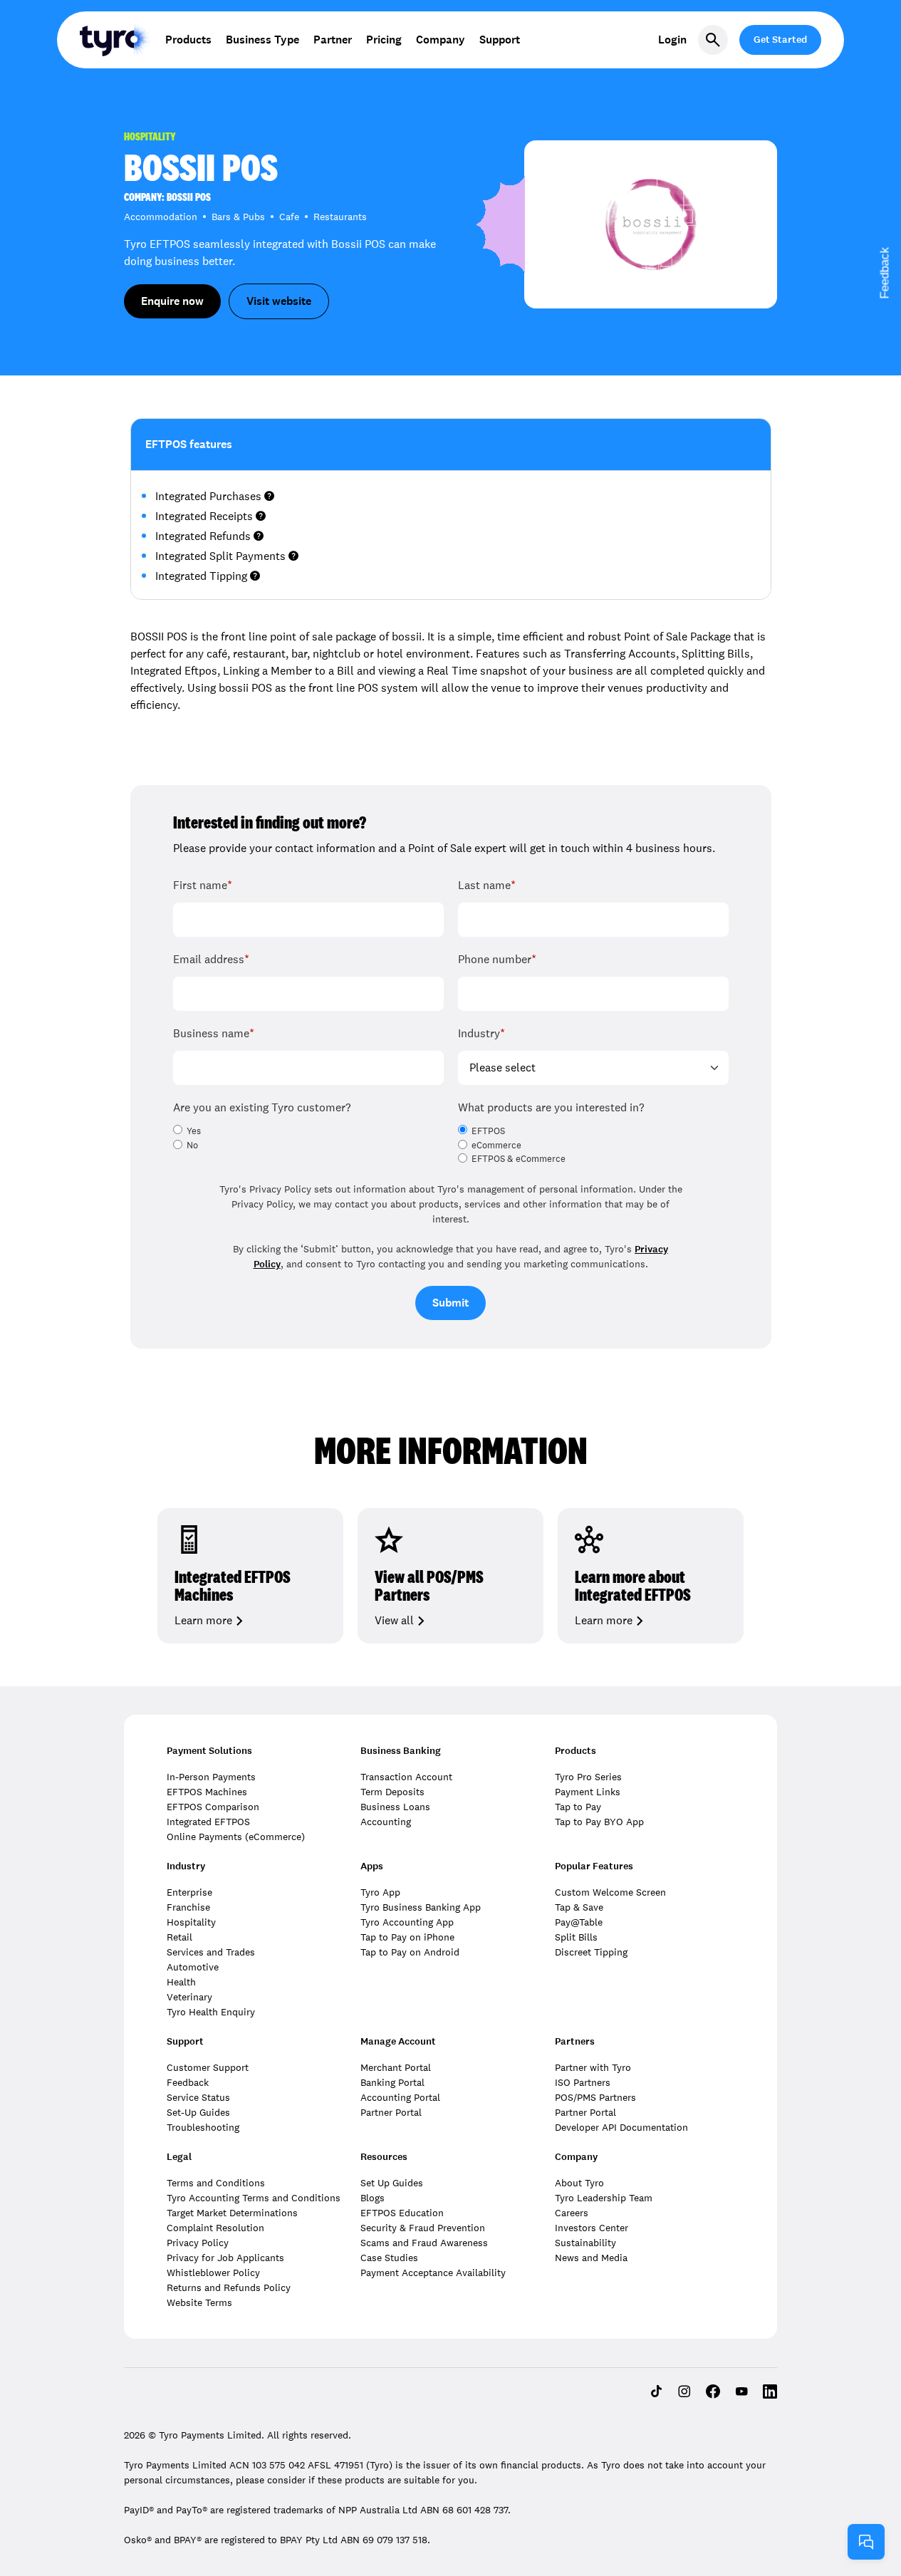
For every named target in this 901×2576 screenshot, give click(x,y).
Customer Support (208, 2067)
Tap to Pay (578, 1807)
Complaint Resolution (215, 2228)
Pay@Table (579, 1922)
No (192, 1146)
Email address (211, 959)
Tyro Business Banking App (421, 1907)
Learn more (203, 1621)
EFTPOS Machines (207, 1792)
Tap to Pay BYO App (599, 1822)
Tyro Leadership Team (604, 2198)
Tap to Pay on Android (410, 1952)
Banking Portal (392, 2082)
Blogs (373, 2198)
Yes (194, 1131)
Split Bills (576, 1937)
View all (394, 1621)
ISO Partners (583, 2082)
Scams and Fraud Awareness (424, 2243)
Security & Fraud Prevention (423, 2228)
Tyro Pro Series (588, 1777)
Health (181, 1982)
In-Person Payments (211, 1777)
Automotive (193, 1967)
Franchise (188, 1907)
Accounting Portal (400, 2097)
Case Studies (389, 2258)
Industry (481, 1033)
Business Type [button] (262, 40)
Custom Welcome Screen (610, 1892)
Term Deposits (392, 1792)
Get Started (780, 40)
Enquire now (172, 301)
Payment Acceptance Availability (433, 2273)
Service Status (198, 2097)
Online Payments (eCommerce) (236, 1837)
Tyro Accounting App (407, 1922)
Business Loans (395, 1807)
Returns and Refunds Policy (229, 2287)
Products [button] (188, 40)
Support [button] (500, 40)
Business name (214, 1033)
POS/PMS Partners (595, 2097)
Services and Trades (211, 1952)
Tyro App (380, 1892)
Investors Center (592, 2228)
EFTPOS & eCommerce (519, 1159)
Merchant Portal (396, 2067)
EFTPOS (488, 1131)
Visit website (279, 301)
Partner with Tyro (593, 2067)
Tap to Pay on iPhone (407, 1937)
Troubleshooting (203, 2127)
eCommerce (496, 1146)
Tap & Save (579, 1907)
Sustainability (585, 2243)
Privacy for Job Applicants (225, 2258)
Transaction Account (406, 1777)
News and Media (591, 2258)
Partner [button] (333, 40)
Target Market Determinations (232, 2213)
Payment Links (588, 1792)
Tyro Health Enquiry (211, 2012)
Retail (179, 1937)
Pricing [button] (384, 40)
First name (203, 885)
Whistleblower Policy (213, 2273)
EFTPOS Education (402, 2213)
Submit (450, 1303)
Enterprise (189, 1892)
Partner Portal (391, 2112)
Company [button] (441, 40)
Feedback (188, 2082)
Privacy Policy (198, 2243)
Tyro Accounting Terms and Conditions (254, 2198)
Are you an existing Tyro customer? (262, 1107)
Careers (572, 2213)
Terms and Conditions (216, 2183)
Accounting (386, 1822)
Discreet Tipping (591, 1952)
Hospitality (191, 1922)
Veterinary (189, 1997)
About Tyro (579, 2183)
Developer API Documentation (621, 2127)
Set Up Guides (392, 2183)
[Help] (866, 2542)
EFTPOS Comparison (213, 1807)
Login (672, 40)
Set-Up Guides (198, 2112)
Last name (487, 885)
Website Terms (199, 2302)
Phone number (497, 959)
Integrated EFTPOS (208, 1822)
